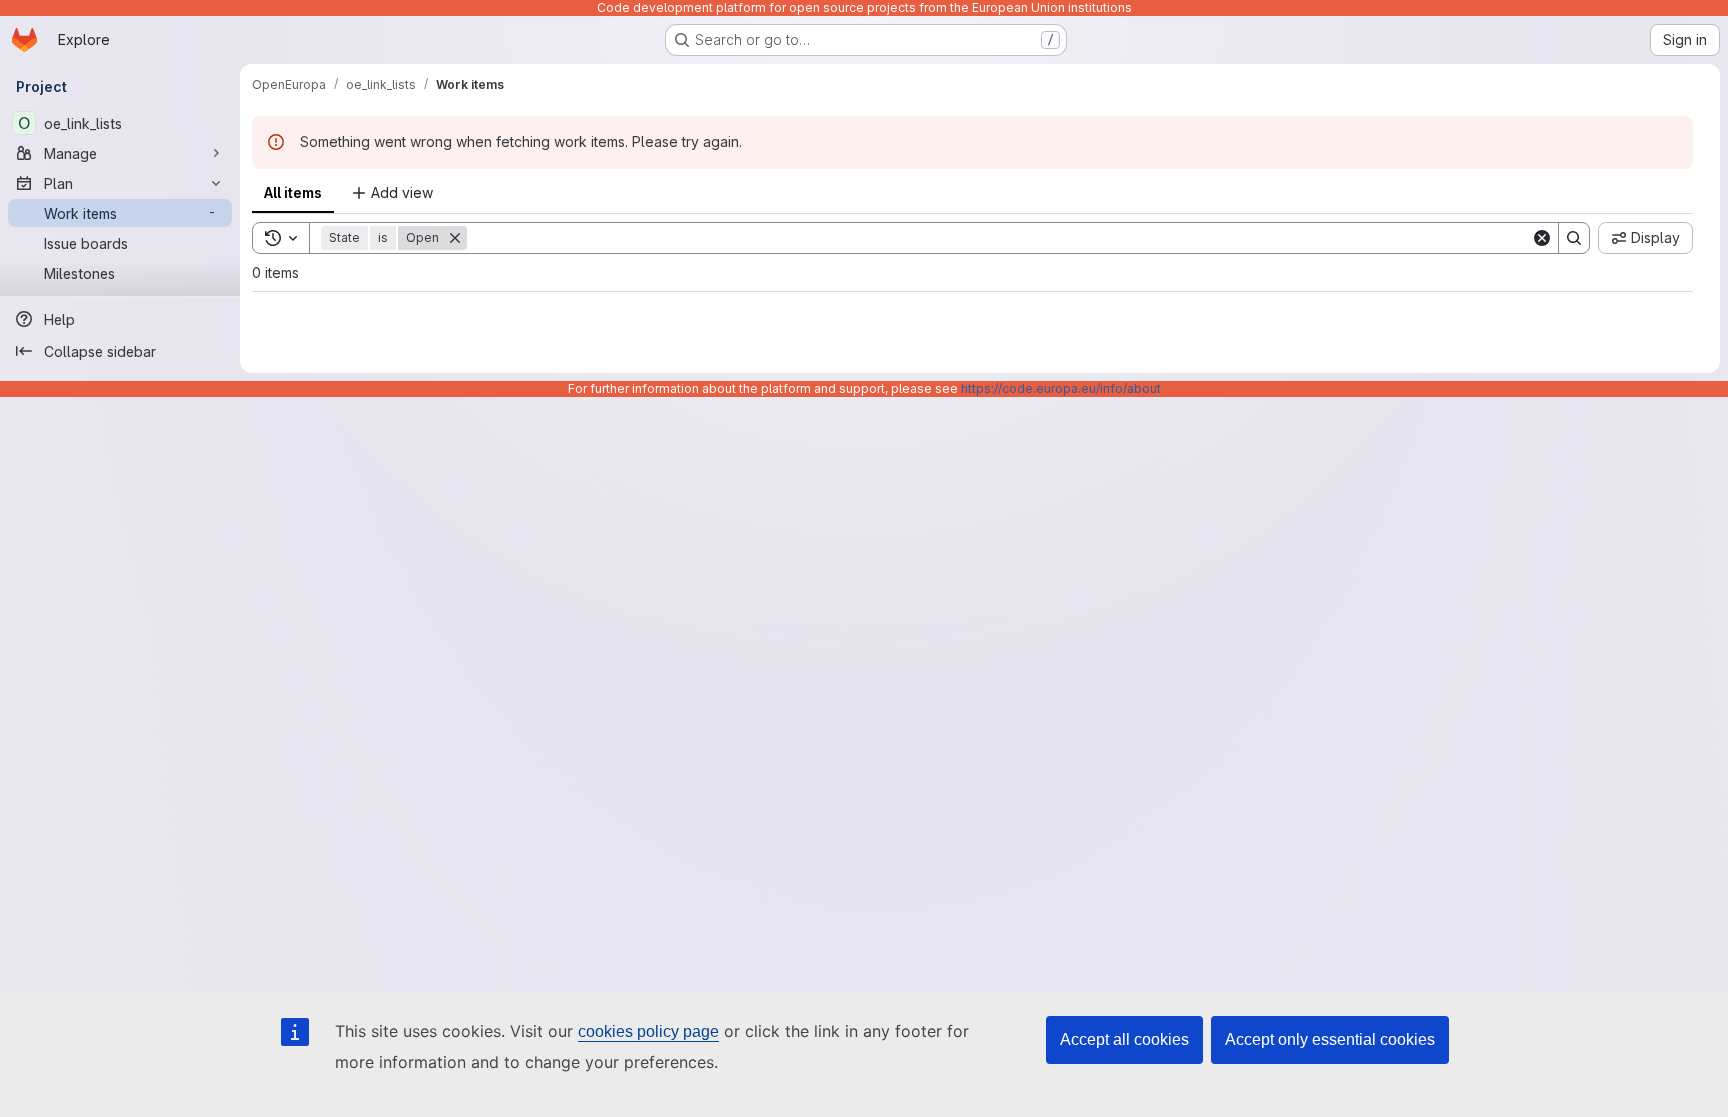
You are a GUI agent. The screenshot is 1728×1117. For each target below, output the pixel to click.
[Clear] (1542, 238)
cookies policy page (648, 1031)
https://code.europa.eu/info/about (1061, 388)
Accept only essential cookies (1330, 1039)
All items (293, 192)
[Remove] (455, 238)
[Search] (1574, 238)
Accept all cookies (1124, 1039)
